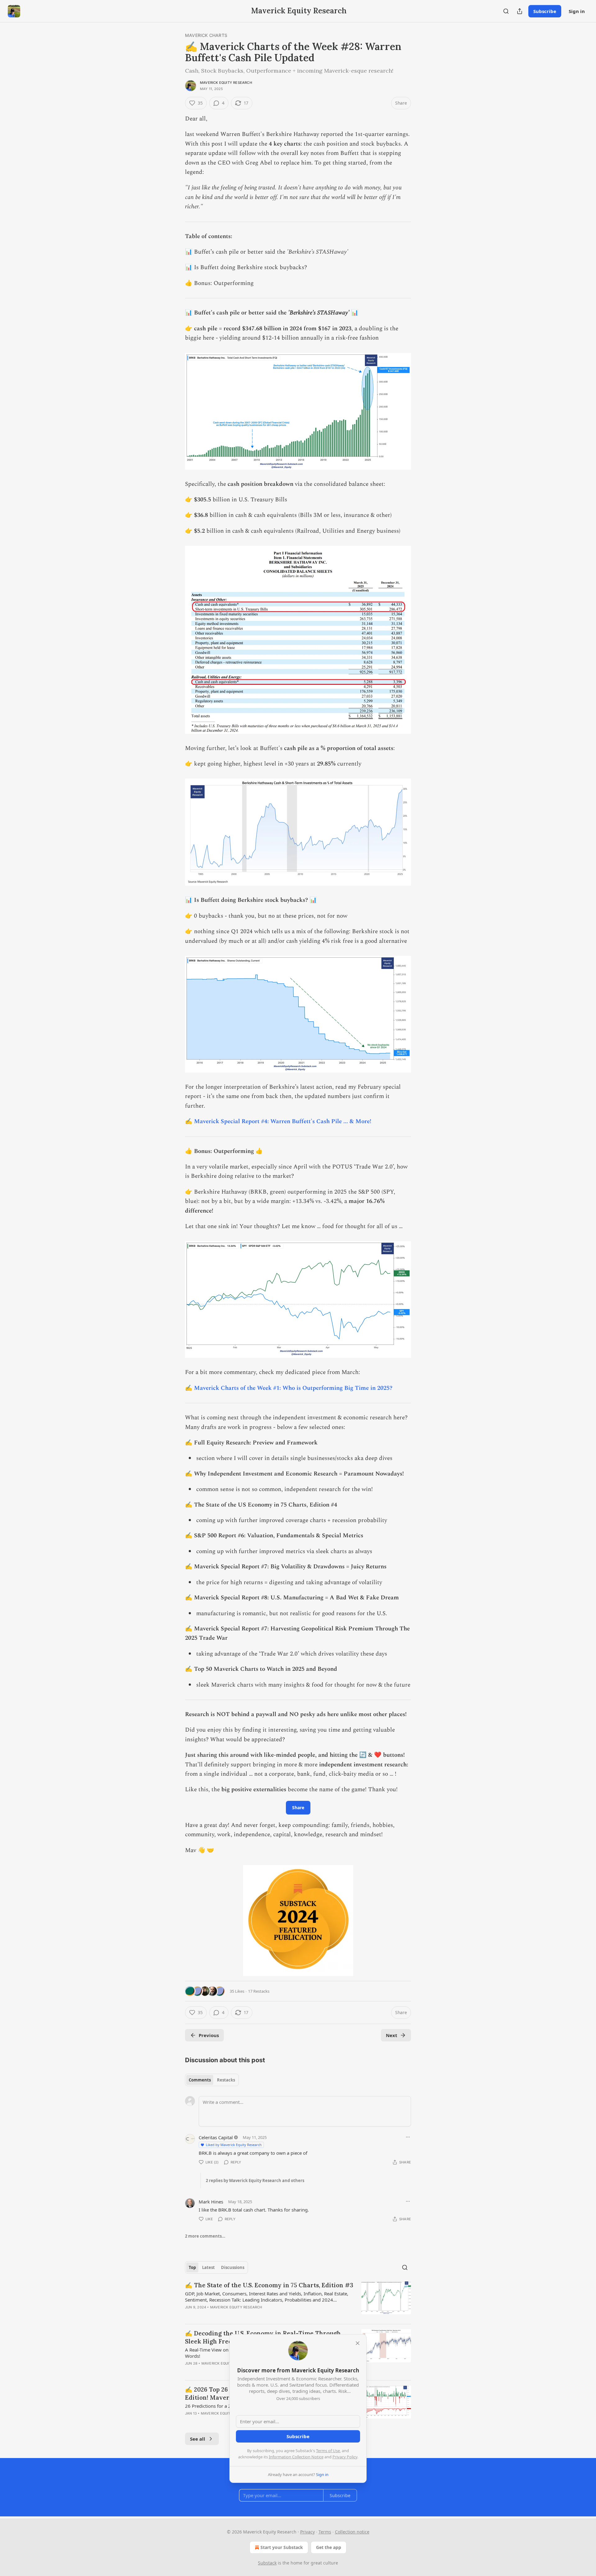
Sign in (577, 11)
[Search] (506, 11)
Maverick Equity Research (226, 83)
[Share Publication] (520, 11)
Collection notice (352, 2532)
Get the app (329, 2547)
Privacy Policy (345, 2457)
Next (392, 2035)
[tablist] (212, 2080)
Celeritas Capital (216, 2137)
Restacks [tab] (226, 2080)
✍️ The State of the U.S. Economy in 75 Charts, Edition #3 (269, 2285)
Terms (325, 2532)
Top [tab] (192, 2267)
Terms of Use (328, 2451)
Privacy (307, 2532)
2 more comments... (205, 2236)
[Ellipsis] (408, 2137)
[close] (358, 2343)
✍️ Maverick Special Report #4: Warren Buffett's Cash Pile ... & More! (278, 1121)
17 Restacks (259, 1991)
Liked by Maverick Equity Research (234, 2145)
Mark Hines (211, 2202)
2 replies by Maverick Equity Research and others (255, 2181)
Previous (209, 2035)
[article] (298, 2300)
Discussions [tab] (233, 2267)
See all (198, 2439)
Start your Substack (282, 2547)
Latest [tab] (208, 2267)
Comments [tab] (200, 2080)
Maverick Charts (206, 35)
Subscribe (545, 11)
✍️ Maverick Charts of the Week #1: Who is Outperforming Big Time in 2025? (289, 1388)
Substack (267, 2563)
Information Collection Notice (296, 2457)
